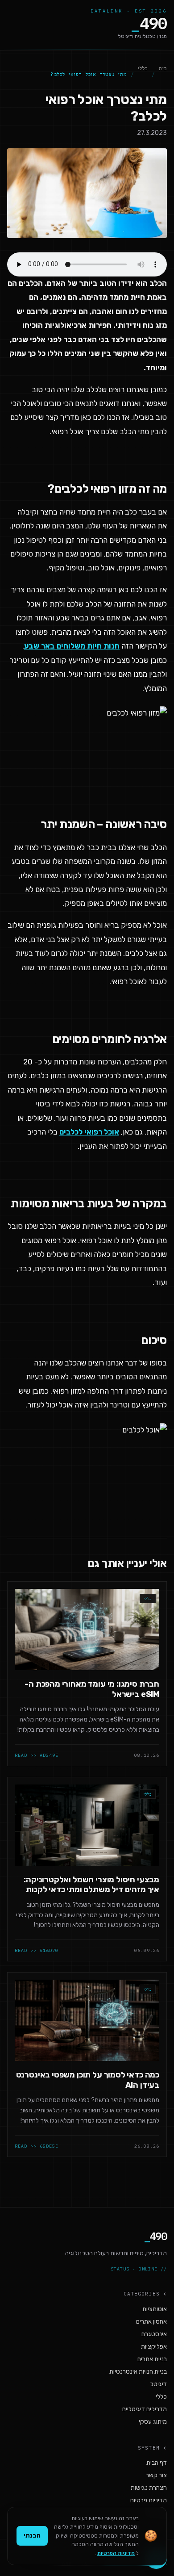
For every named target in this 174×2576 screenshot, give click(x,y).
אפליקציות (154, 2347)
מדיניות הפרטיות (116, 2553)
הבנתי (32, 2536)
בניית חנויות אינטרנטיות (138, 2372)
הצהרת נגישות (149, 2488)
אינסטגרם (154, 2334)
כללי (143, 68)
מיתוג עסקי (153, 2422)
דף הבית (157, 2463)
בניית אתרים (152, 2359)
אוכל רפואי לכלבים (89, 1132)
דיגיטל (159, 2384)
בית (163, 68)
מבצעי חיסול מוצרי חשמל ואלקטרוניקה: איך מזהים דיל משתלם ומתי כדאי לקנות (91, 1885)
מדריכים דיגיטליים (145, 2409)
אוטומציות (155, 2309)
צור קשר (156, 2475)
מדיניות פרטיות (148, 2500)
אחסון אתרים (151, 2322)
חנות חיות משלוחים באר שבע (72, 646)
